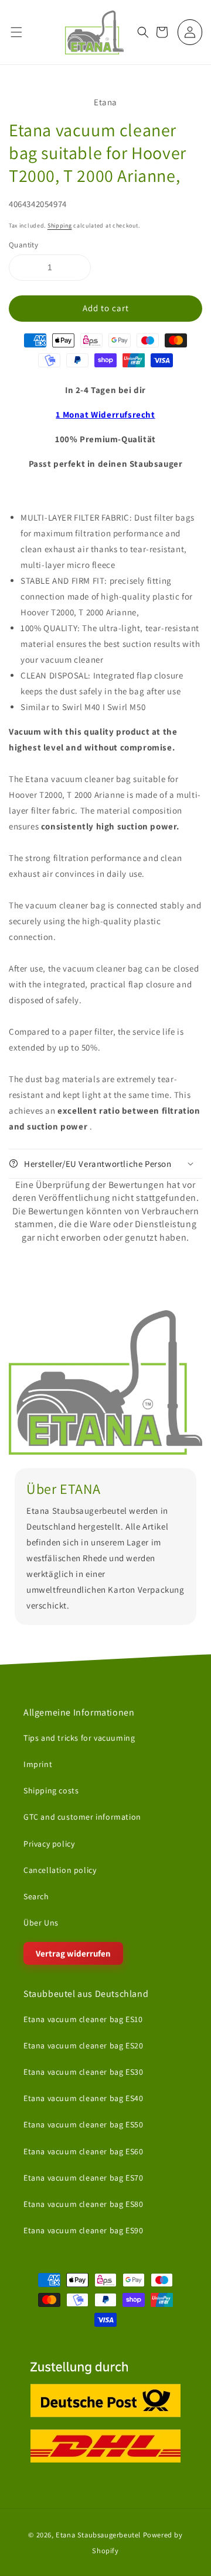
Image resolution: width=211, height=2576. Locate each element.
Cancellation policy (60, 1870)
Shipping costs (51, 1790)
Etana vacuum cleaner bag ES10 (83, 2019)
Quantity (23, 245)
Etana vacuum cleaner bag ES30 (83, 2072)
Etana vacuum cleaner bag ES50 (83, 2124)
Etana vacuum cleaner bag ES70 (83, 2177)
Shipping (60, 225)
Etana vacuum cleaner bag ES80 (83, 2204)
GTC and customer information (82, 1817)
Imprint (38, 1764)
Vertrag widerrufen (73, 1953)
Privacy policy (49, 1843)
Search (36, 1896)
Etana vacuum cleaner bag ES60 (83, 2151)
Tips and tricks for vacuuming (79, 1738)
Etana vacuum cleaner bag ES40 (83, 2098)
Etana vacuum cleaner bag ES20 (83, 2045)
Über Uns (41, 1923)
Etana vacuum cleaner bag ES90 (83, 2230)
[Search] (143, 32)
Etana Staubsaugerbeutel (98, 2535)
